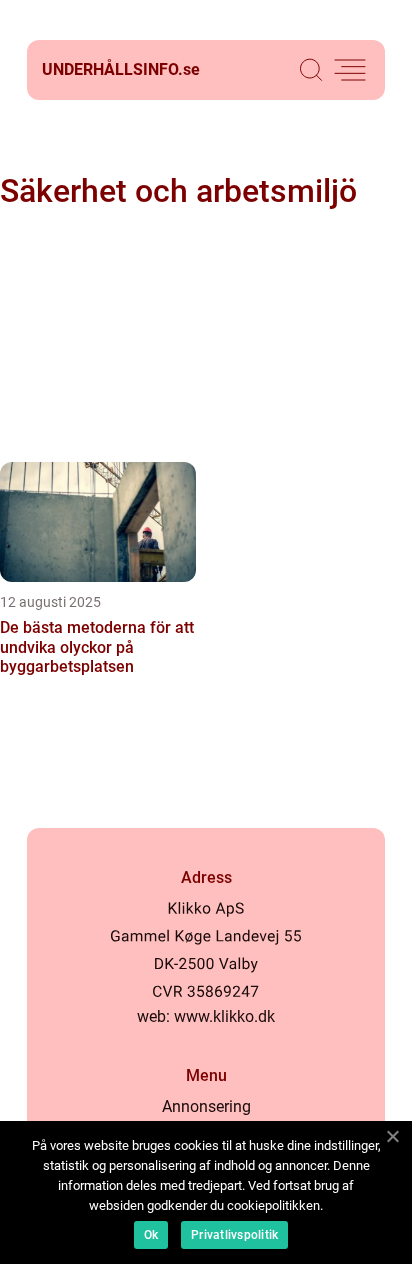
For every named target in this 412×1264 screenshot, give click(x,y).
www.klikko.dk (224, 1016)
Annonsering (206, 1106)
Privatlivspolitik (234, 1235)
